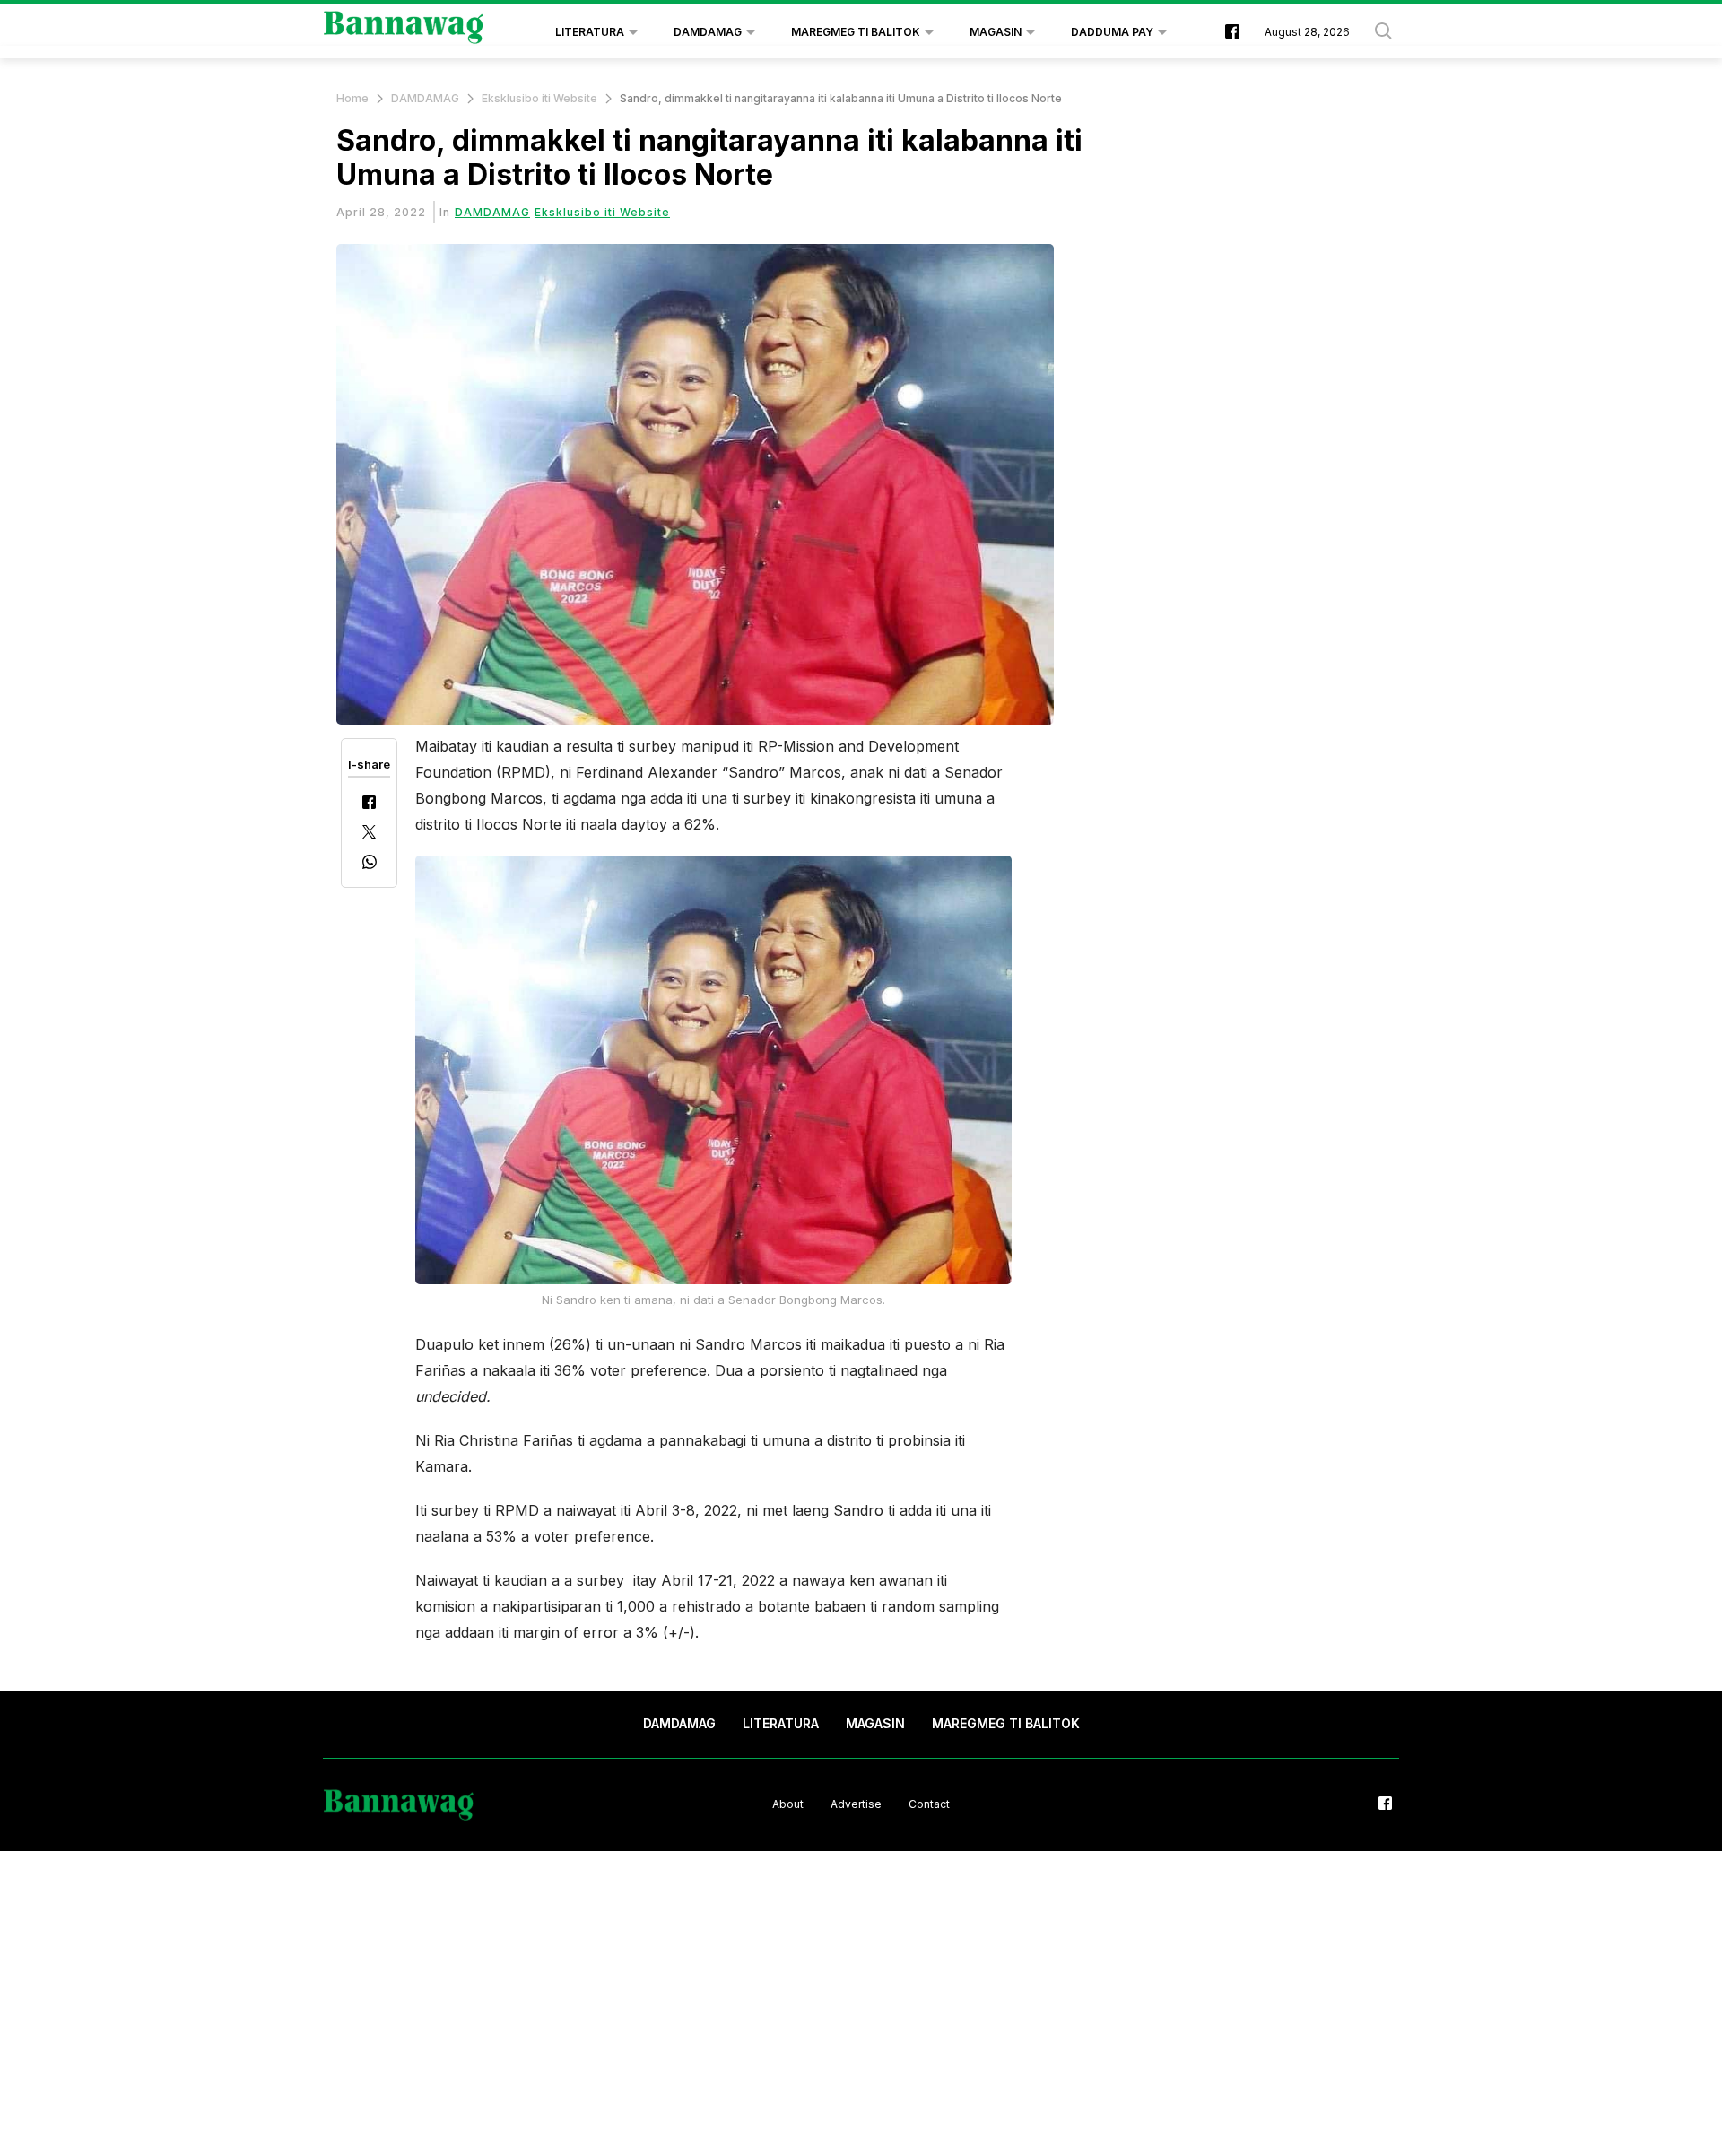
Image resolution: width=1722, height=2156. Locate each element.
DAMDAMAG (708, 32)
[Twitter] (369, 834)
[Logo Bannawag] (404, 32)
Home (352, 98)
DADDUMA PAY (1112, 32)
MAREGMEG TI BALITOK (856, 32)
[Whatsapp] (370, 864)
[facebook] (1232, 33)
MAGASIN (996, 32)
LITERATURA (590, 32)
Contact (929, 1804)
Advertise (856, 1804)
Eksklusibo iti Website (539, 98)
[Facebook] (369, 804)
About (788, 1804)
